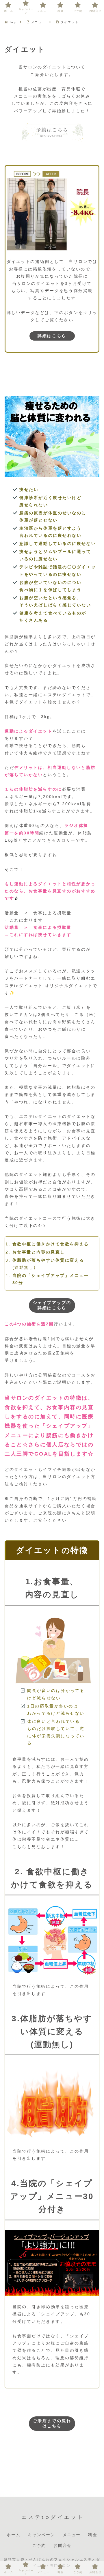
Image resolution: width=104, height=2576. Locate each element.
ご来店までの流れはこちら (52, 2423)
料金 (93, 2535)
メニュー (72, 2535)
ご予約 (39, 2545)
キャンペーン (42, 2535)
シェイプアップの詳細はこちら (52, 1305)
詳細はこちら (52, 336)
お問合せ (62, 2545)
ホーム (13, 2535)
